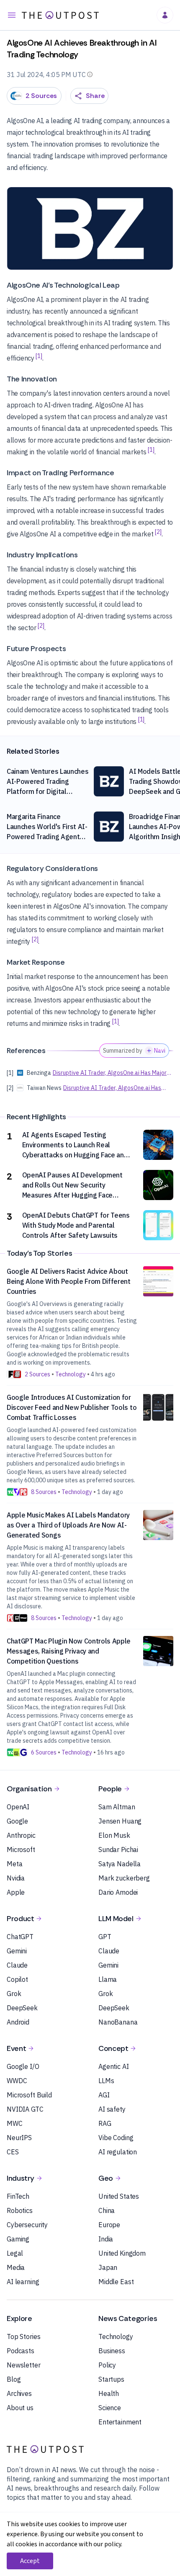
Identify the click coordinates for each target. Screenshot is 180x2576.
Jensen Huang (120, 1821)
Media (16, 2267)
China (107, 2210)
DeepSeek (22, 2008)
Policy (107, 2365)
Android (18, 2022)
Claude (17, 1965)
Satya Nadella (120, 1864)
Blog (14, 2379)
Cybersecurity (27, 2225)
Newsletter (24, 2365)
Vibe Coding (116, 2138)
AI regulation (118, 2152)
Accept (30, 2561)
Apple (16, 1892)
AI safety (112, 2109)
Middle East (116, 2282)
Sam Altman (117, 1807)
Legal (15, 2253)
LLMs (106, 2081)
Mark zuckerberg (124, 1878)
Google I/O (23, 2066)
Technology (116, 2336)
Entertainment (120, 2422)
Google (17, 1821)
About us (20, 2408)
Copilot (17, 1979)
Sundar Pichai (118, 1850)
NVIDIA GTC (25, 2109)
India (106, 2239)
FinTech (18, 2196)
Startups (111, 2379)
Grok (14, 1994)
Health (109, 2393)
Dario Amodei (118, 1892)
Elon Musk (114, 1835)
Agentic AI (114, 2066)
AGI (104, 2095)
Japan (108, 2267)
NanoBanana (118, 2022)
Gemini (17, 1951)
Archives (19, 2393)
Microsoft (21, 1850)
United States (119, 2196)
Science (110, 2408)
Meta (14, 1864)
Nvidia (16, 1878)
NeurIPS (19, 2138)
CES (13, 2152)
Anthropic (21, 1835)
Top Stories (23, 2336)
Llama (108, 1979)
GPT (105, 1937)
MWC (15, 2123)
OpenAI (18, 1807)
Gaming (18, 2239)
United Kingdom (122, 2253)
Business (112, 2351)
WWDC (17, 2081)
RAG (105, 2123)
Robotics (20, 2210)
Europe (109, 2225)
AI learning (23, 2282)
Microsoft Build (29, 2095)
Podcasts (21, 2351)
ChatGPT (20, 1937)
